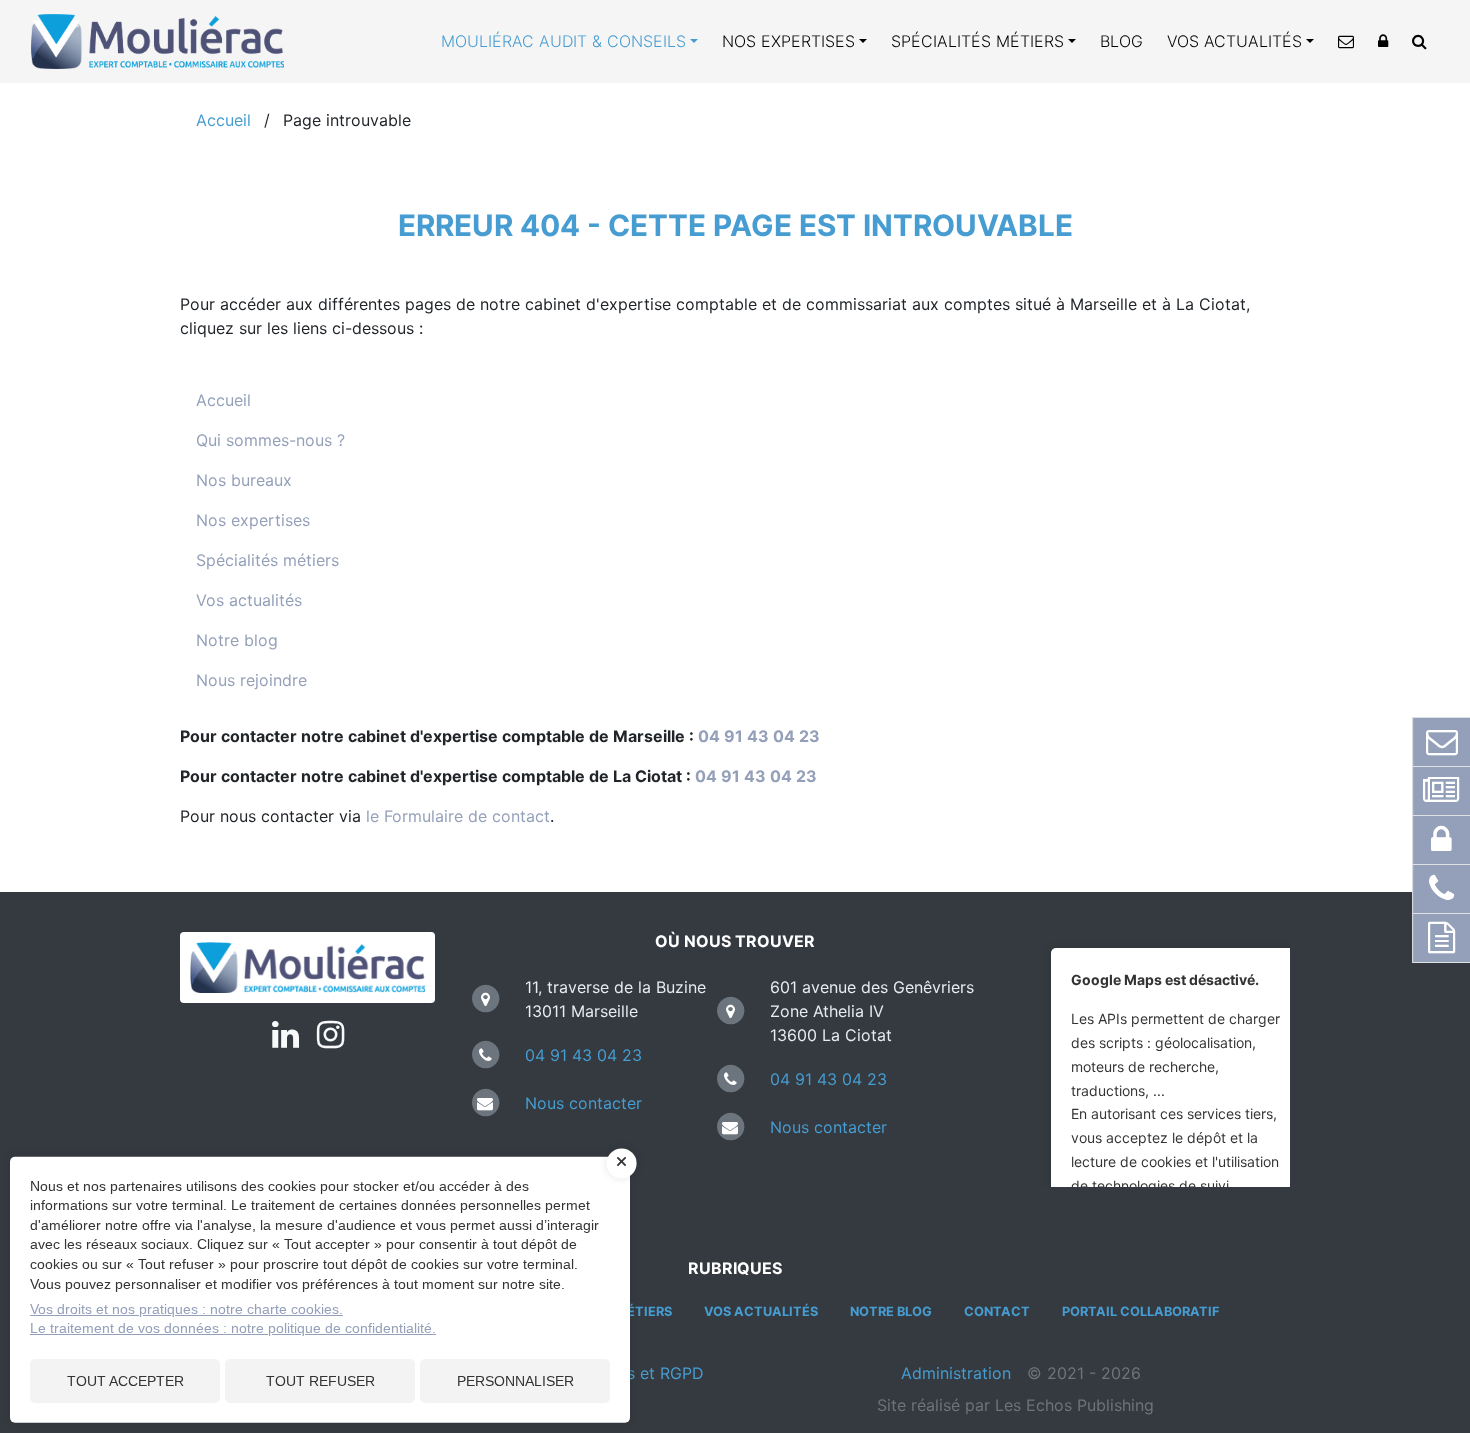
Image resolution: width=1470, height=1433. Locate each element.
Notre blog (237, 640)
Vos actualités (1234, 41)
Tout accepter (125, 1381)
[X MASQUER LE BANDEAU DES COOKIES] (622, 1163)
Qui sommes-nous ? (270, 440)
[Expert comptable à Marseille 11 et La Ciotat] (307, 967)
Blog (1121, 41)
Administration (956, 1373)
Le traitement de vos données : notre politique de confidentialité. (233, 1328)
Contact (997, 1311)
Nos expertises (788, 41)
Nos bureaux (244, 480)
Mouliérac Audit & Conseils (563, 41)
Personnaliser (515, 1381)
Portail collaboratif (1140, 1311)
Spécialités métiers (977, 41)
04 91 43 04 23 (759, 736)
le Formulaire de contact (458, 816)
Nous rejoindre (251, 680)
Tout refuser (320, 1381)
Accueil (223, 400)
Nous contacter (583, 1103)
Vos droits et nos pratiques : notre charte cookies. (186, 1309)
